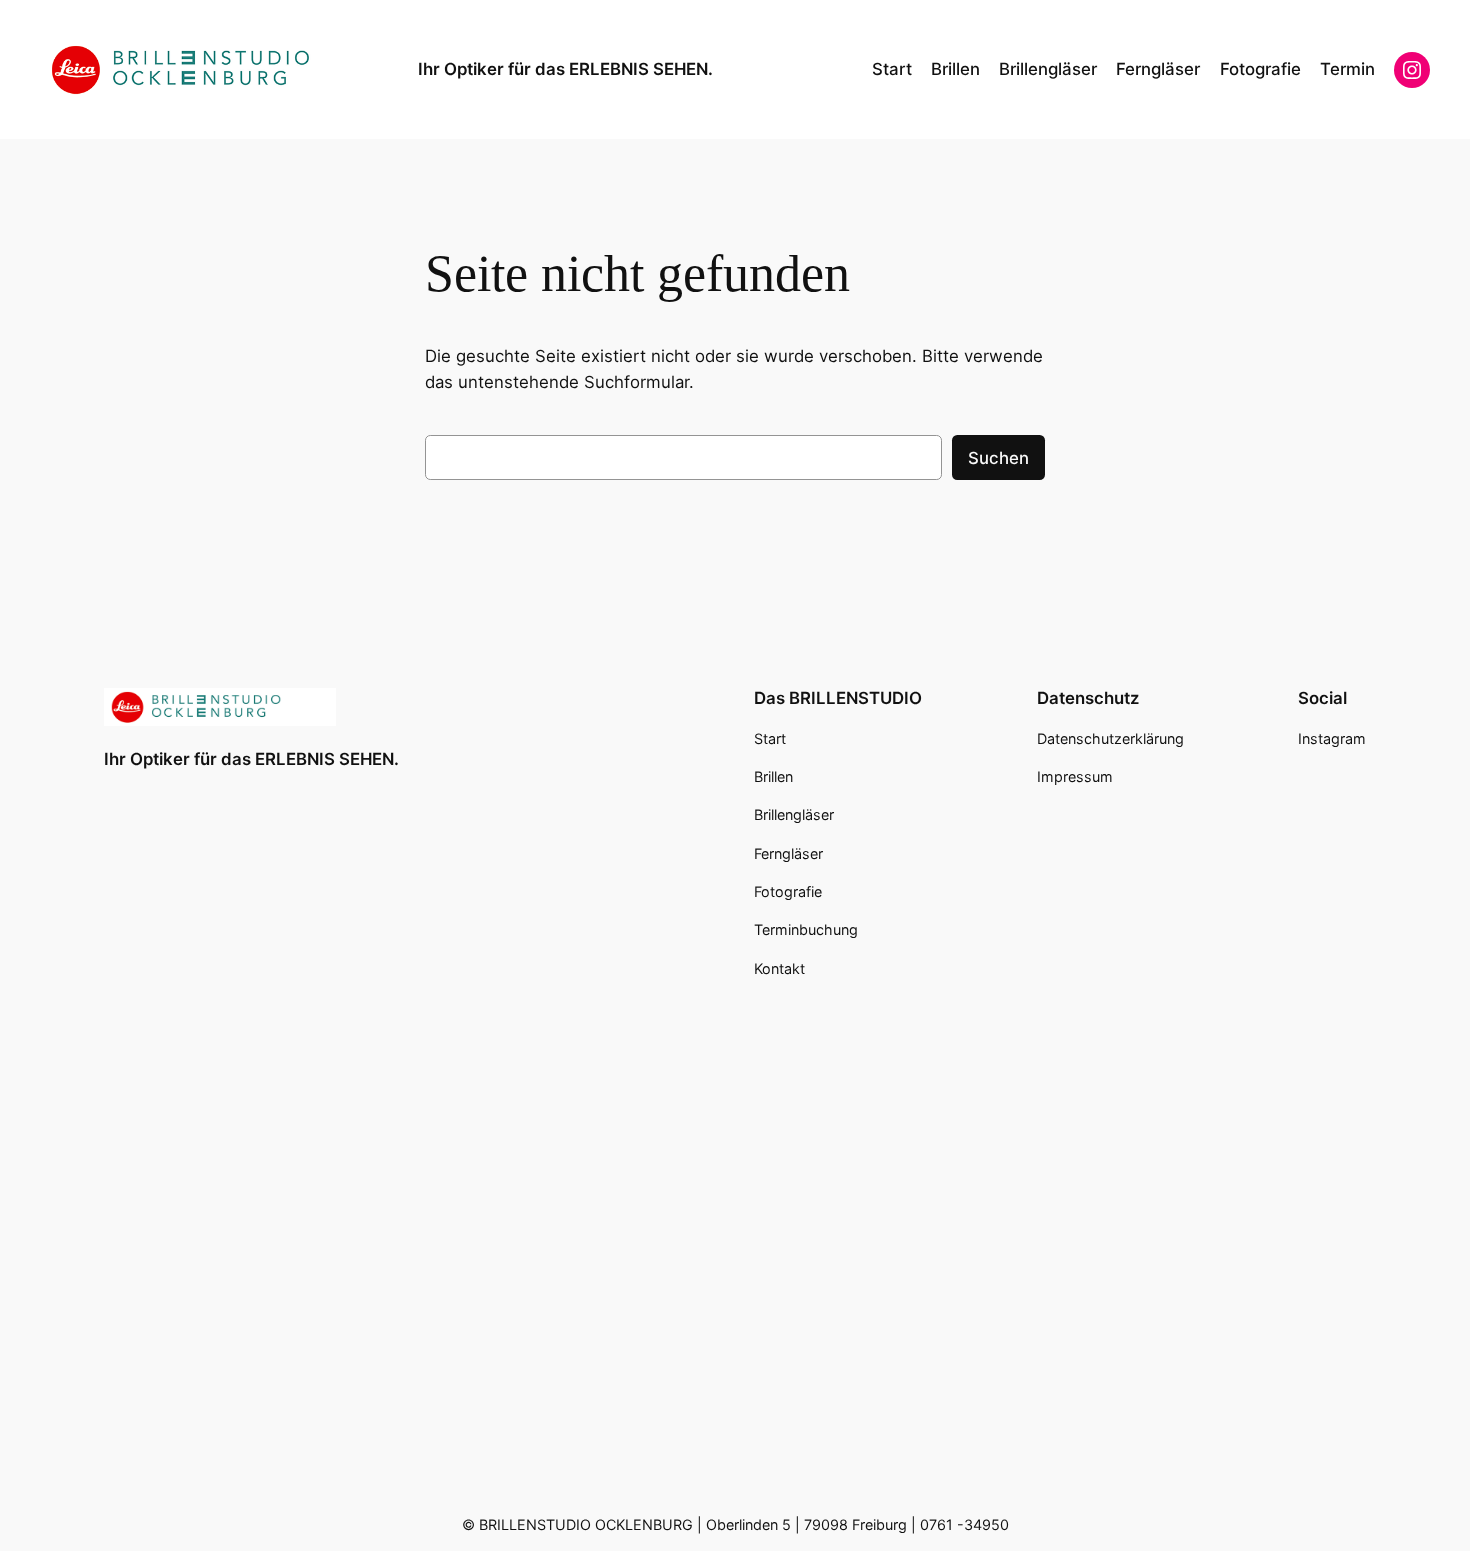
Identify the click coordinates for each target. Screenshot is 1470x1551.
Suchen (998, 458)
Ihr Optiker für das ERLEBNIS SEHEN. (565, 69)
